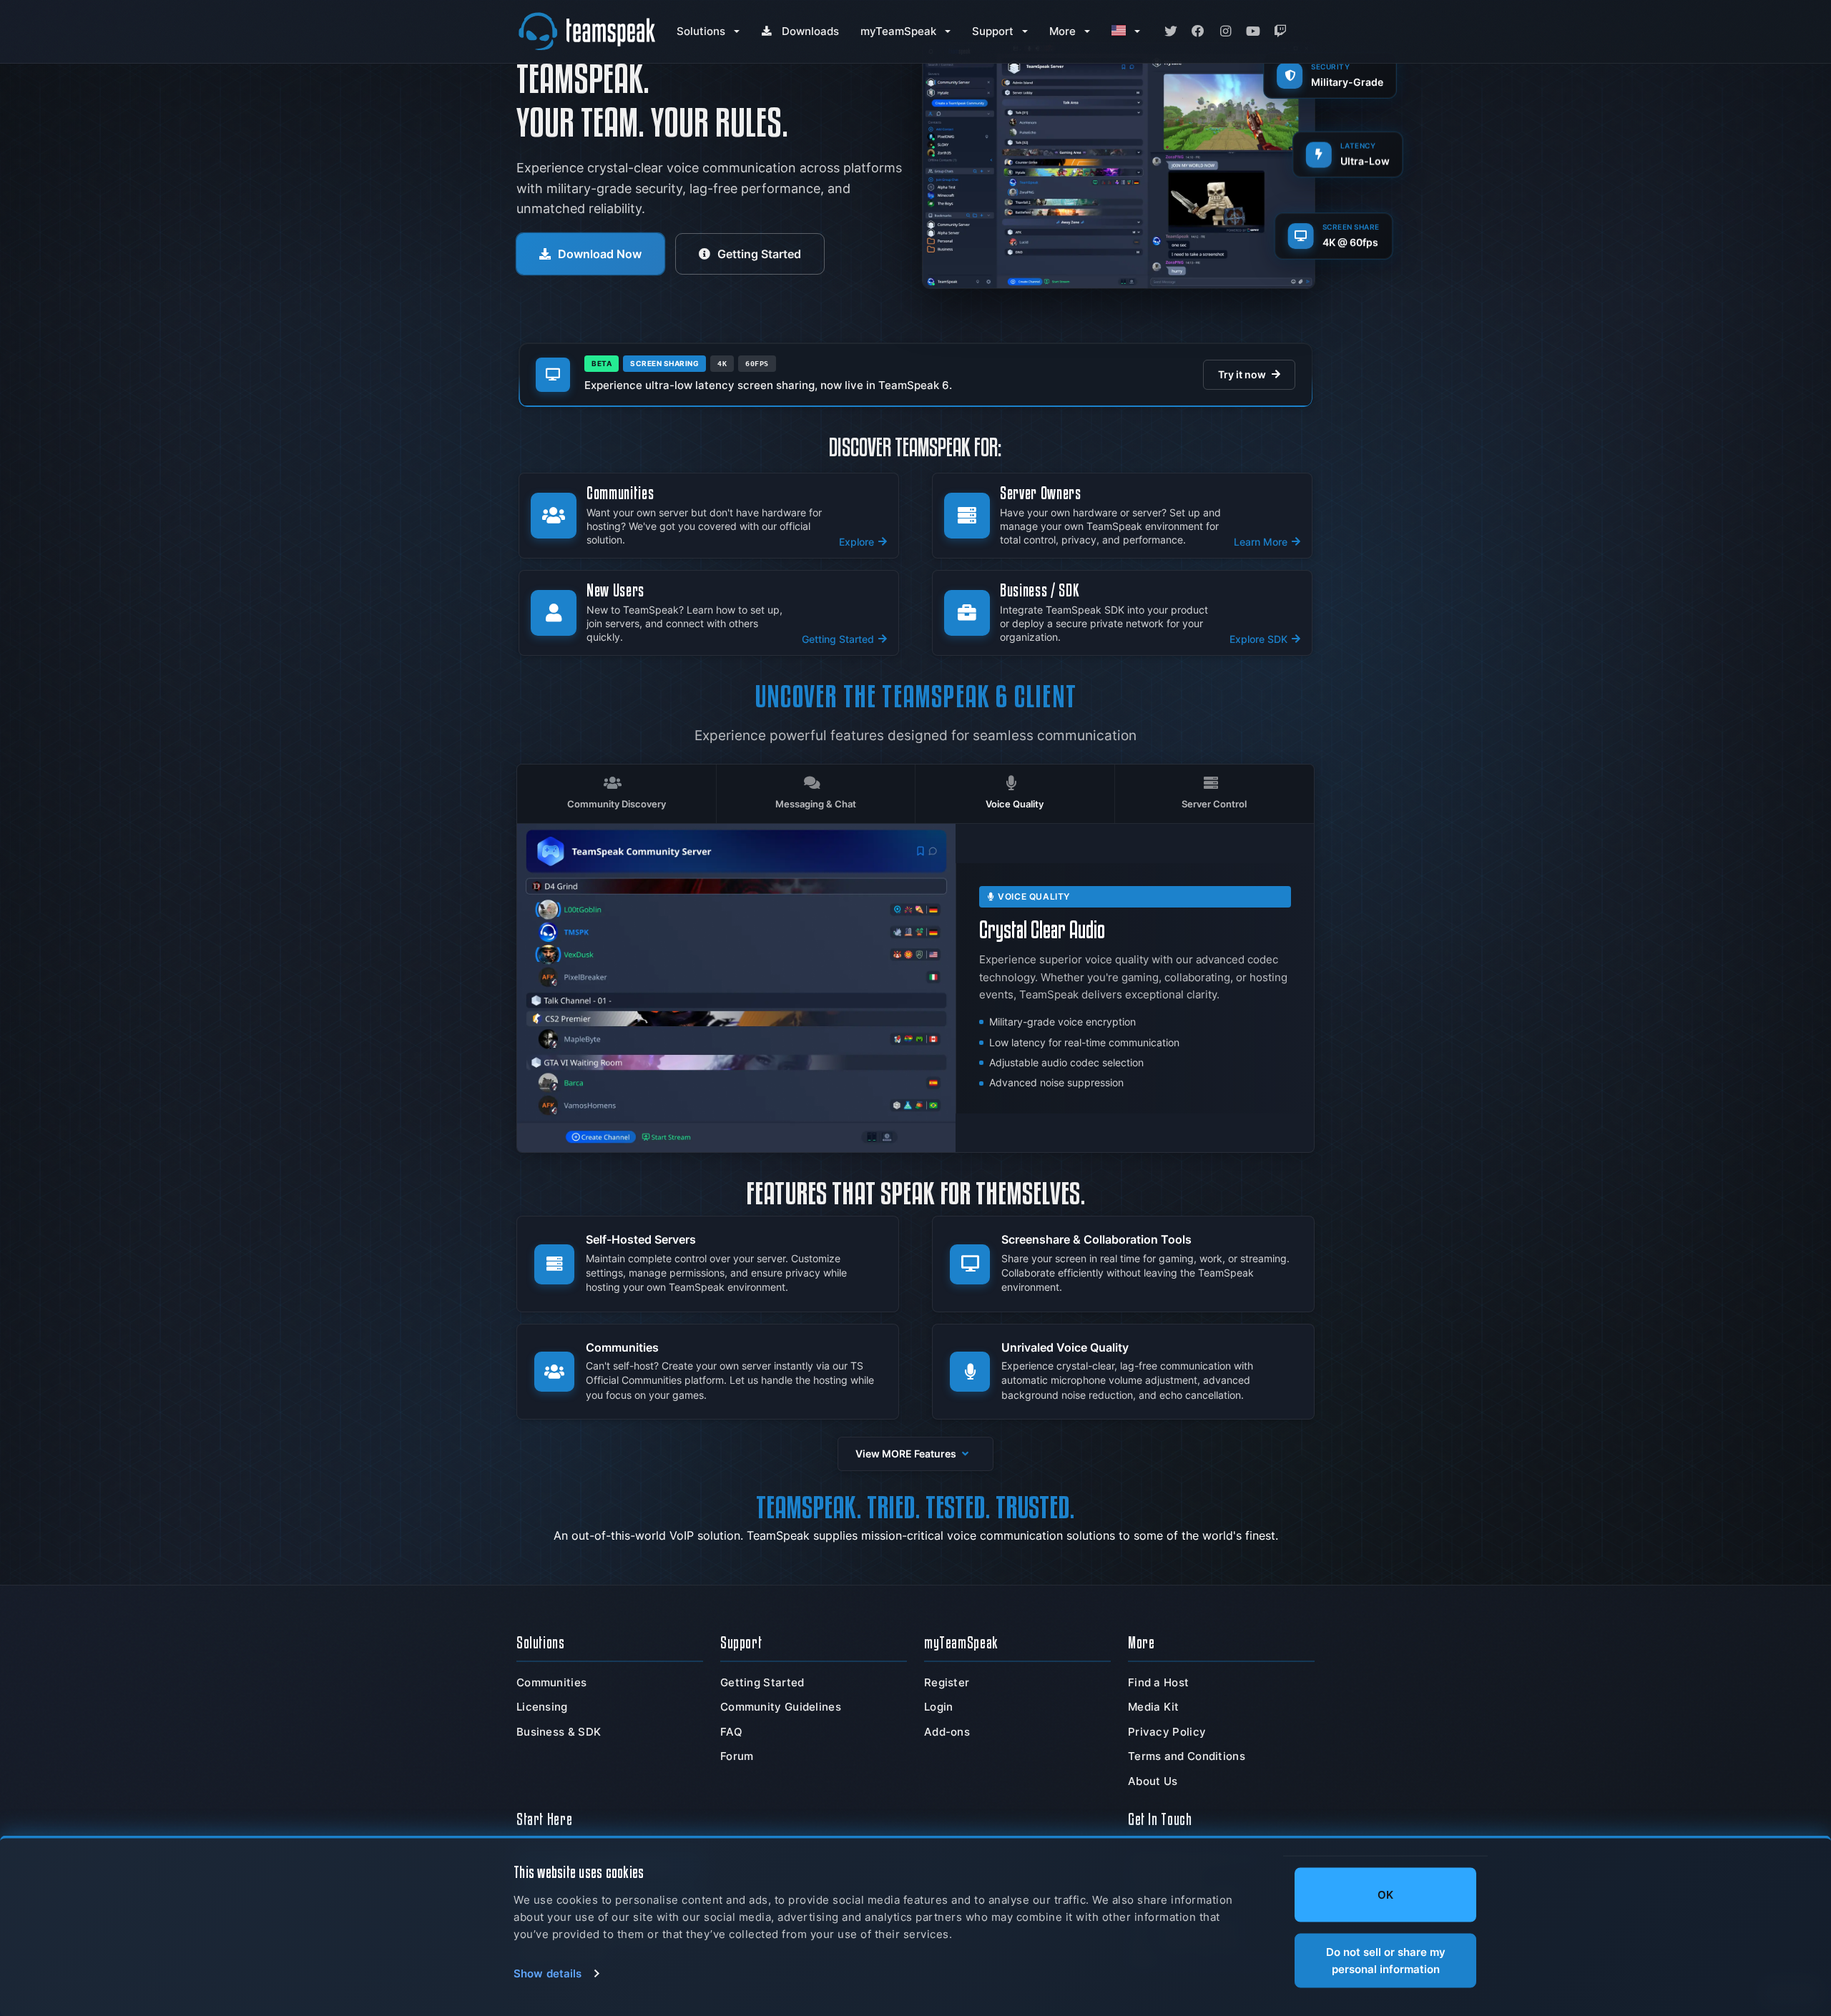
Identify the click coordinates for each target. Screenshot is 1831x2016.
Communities (551, 1682)
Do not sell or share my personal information (1386, 1960)
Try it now (1242, 375)
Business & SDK (559, 1732)
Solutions (701, 31)
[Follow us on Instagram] (1225, 31)
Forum (737, 1756)
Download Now (600, 254)
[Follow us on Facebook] (1198, 31)
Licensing (542, 1707)
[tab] (617, 794)
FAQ (731, 1732)
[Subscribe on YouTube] (1253, 31)
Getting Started (759, 254)
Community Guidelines (781, 1707)
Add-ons (947, 1732)
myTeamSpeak (898, 31)
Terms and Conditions (1187, 1756)
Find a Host (1158, 1682)
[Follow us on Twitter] (1171, 31)
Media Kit (1154, 1707)
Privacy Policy (1167, 1732)
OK (1385, 1895)
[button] (915, 1454)
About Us (1153, 1781)
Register (947, 1682)
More (1062, 31)
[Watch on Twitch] (1280, 31)
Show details (548, 1973)
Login (939, 1707)
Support (993, 31)
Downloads (810, 31)
